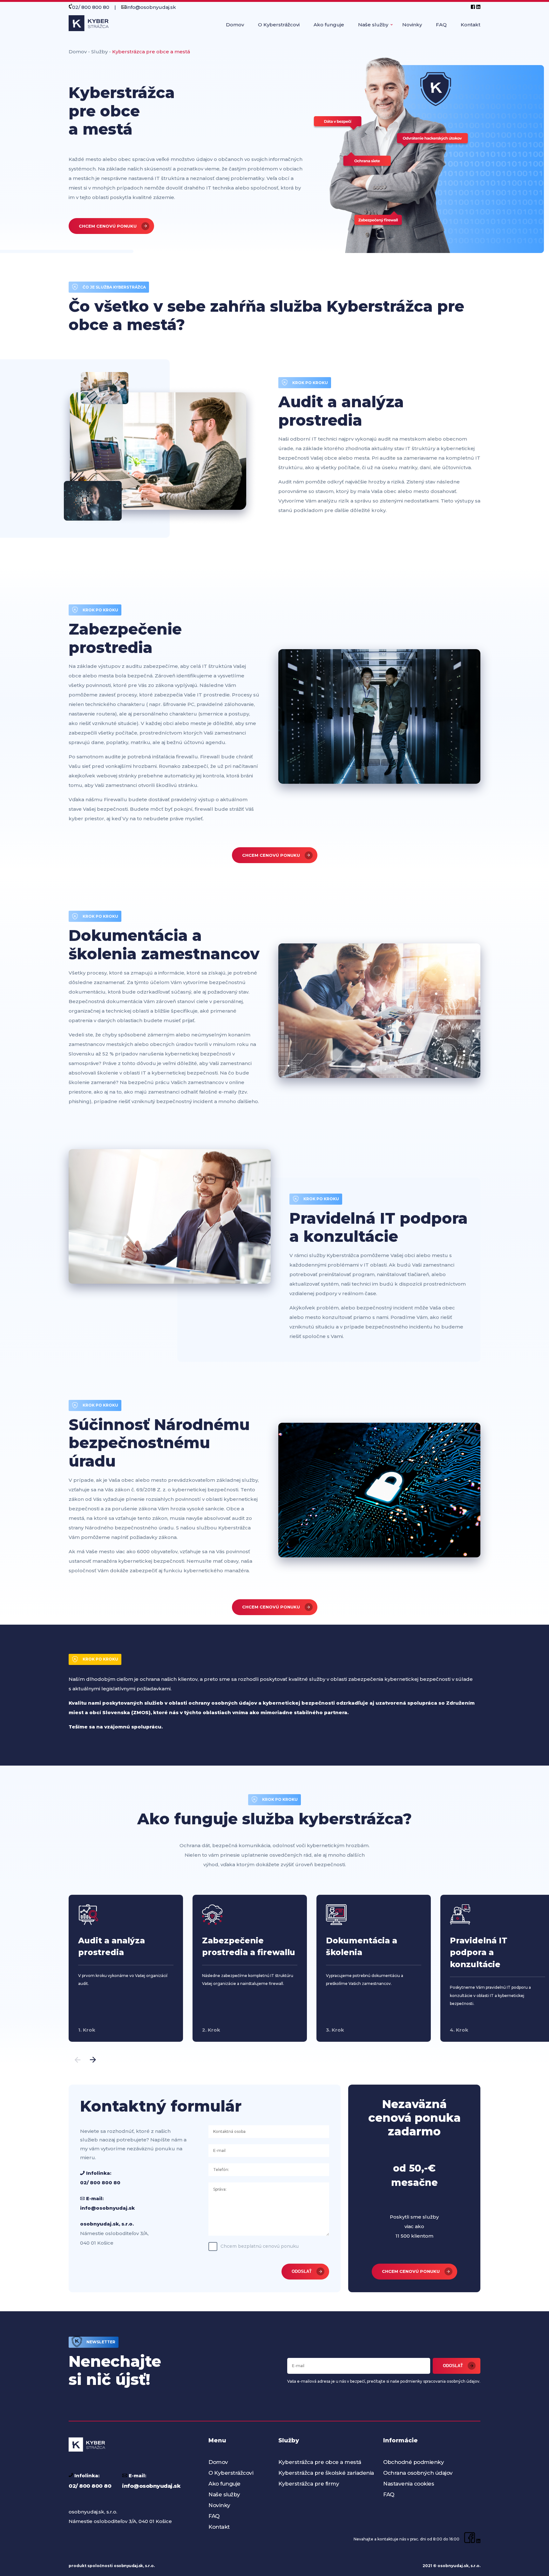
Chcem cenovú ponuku (108, 226)
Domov (235, 25)
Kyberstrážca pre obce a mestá (320, 2462)
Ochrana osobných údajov (418, 2473)
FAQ (441, 25)
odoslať (302, 2271)
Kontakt (471, 25)
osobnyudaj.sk (128, 2566)
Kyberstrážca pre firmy (309, 2484)
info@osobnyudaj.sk (151, 7)
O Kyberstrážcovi (279, 25)
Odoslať (453, 2366)
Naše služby (373, 25)
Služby (99, 52)
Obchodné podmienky (413, 2462)
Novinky (412, 25)
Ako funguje (329, 25)
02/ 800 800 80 (91, 7)
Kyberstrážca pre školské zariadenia (326, 2473)
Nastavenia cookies (409, 2484)
